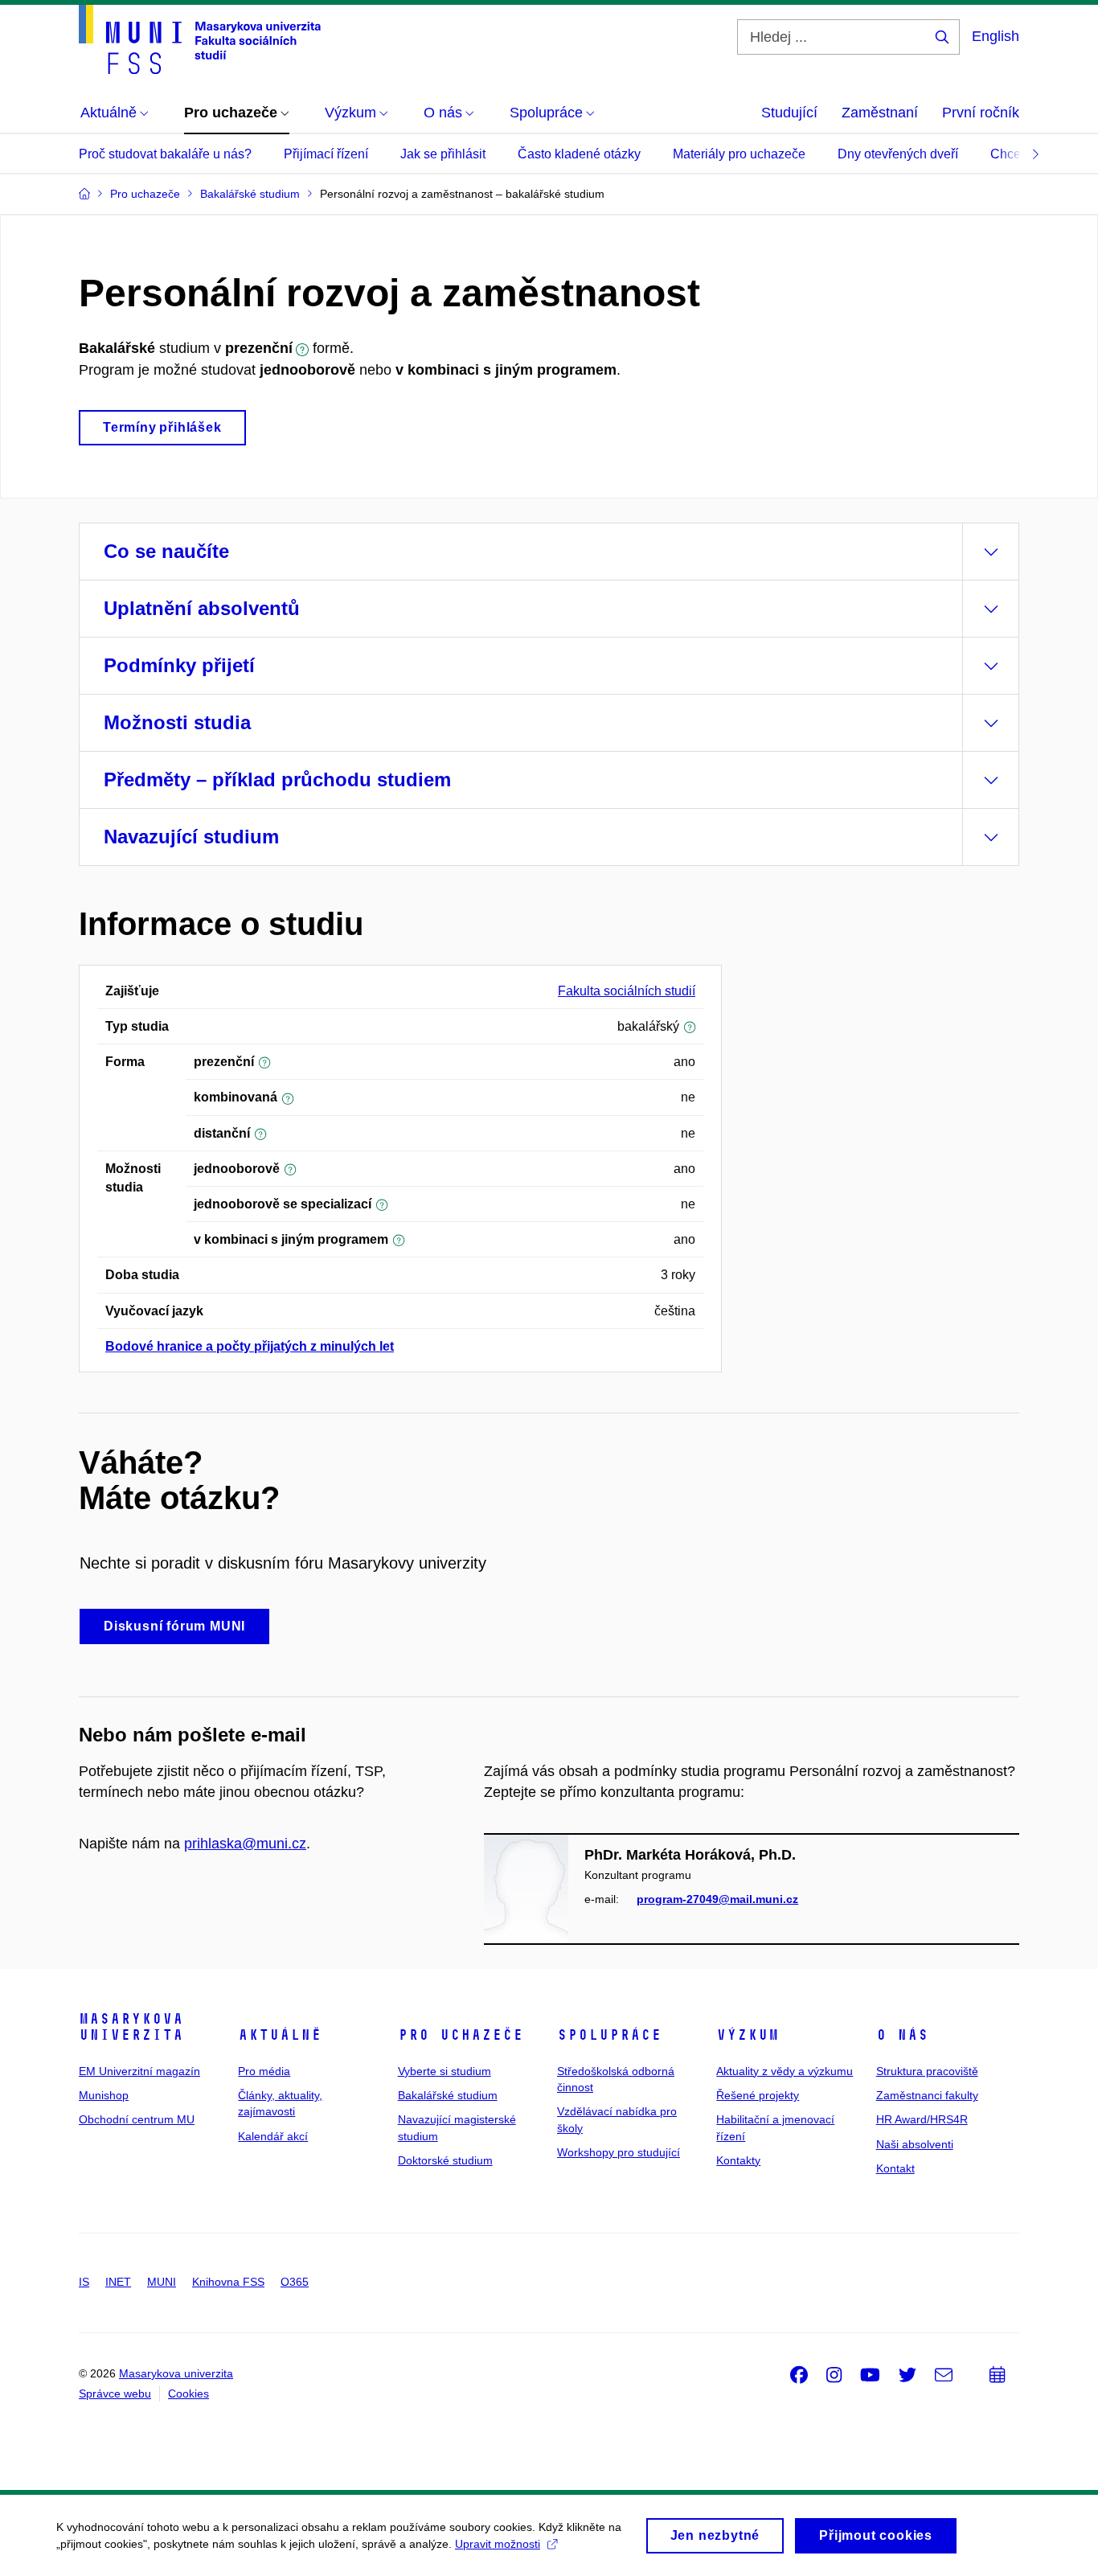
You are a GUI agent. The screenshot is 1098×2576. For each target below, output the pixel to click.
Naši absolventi (915, 2144)
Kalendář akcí (273, 2136)
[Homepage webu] (200, 39)
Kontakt (895, 2168)
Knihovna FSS (228, 2282)
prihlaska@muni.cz (245, 1844)
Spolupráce (609, 2035)
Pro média (264, 2071)
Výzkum (748, 2035)
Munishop (104, 2095)
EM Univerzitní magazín (139, 2071)
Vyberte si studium (445, 2071)
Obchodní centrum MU (137, 2119)
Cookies (188, 2393)
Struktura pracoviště (927, 2071)
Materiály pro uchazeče (739, 154)
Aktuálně (280, 2035)
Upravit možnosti (498, 2544)
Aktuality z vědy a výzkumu (785, 2071)
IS (84, 2282)
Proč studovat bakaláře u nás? (165, 154)
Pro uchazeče (461, 2035)
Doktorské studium (445, 2160)
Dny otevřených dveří (898, 154)
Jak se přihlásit (443, 154)
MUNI (162, 2282)
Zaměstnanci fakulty (927, 2095)
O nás (902, 2035)
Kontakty (738, 2160)
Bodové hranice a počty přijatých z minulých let (250, 1346)
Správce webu (115, 2393)
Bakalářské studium (448, 2095)
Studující (789, 113)
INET (118, 2282)
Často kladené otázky (579, 154)
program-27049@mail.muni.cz (717, 1899)
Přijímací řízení (326, 154)
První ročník (981, 113)
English (996, 36)
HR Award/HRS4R (922, 2119)
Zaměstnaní (880, 113)
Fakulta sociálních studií (627, 991)
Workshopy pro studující (619, 2152)
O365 (295, 2282)
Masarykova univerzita (131, 2027)
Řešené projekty (758, 2095)
